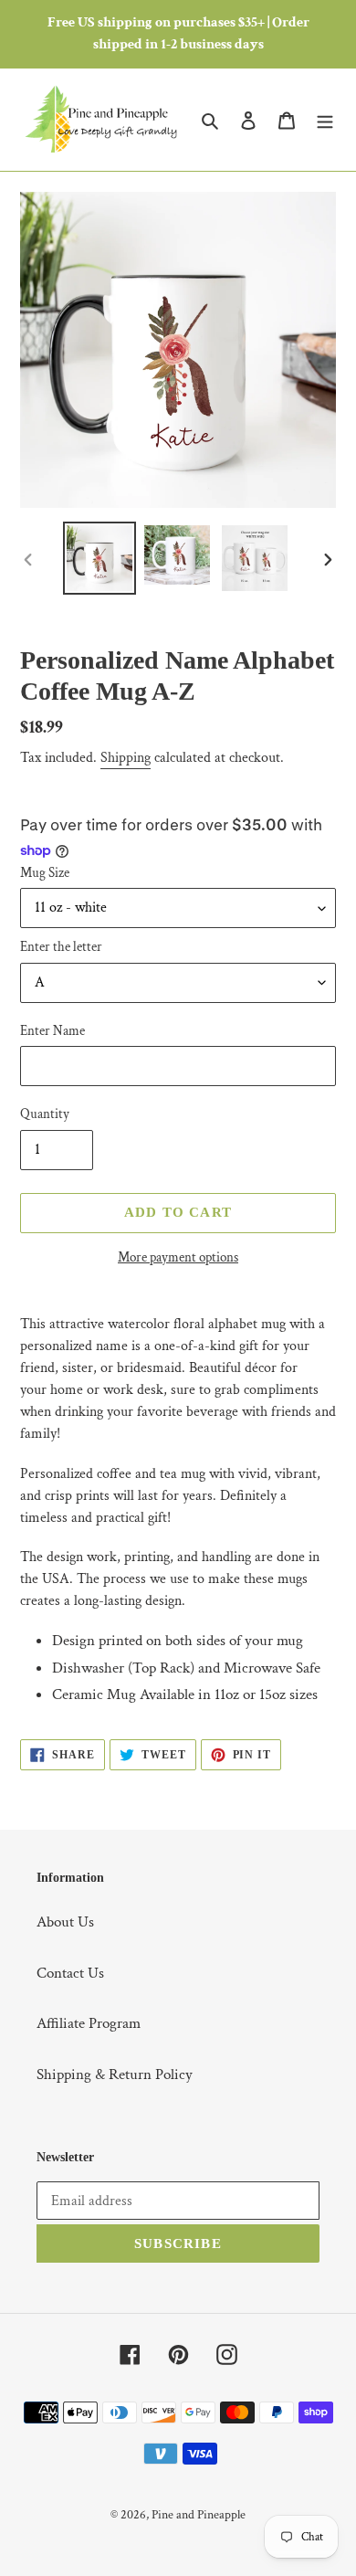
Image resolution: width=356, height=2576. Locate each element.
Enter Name (52, 1031)
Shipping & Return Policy (115, 2075)
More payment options (178, 1257)
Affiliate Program (89, 2023)
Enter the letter (61, 947)
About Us (65, 1922)
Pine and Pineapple (199, 2515)
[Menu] (325, 120)
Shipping (126, 758)
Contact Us (70, 1973)
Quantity (45, 1114)
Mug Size (45, 873)
